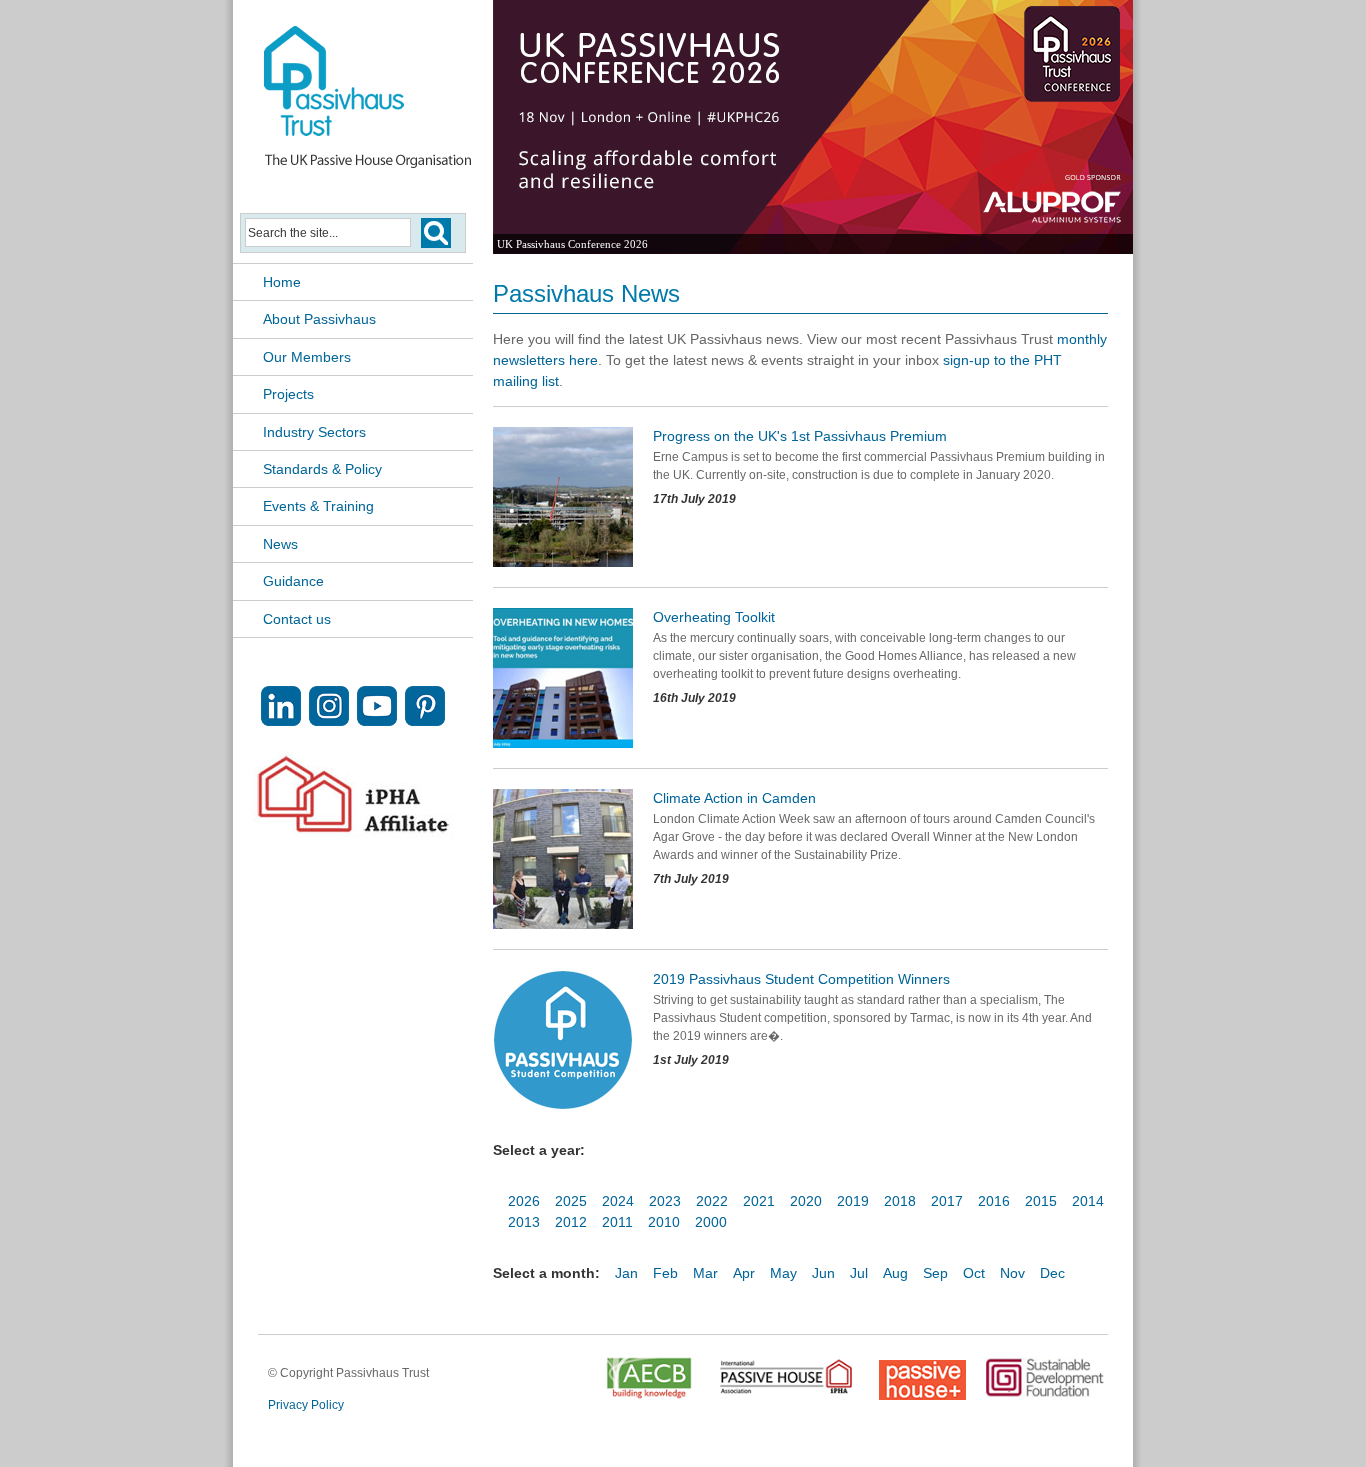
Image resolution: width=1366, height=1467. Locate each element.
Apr (744, 1273)
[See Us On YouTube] (377, 720)
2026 (524, 1201)
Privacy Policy (306, 1405)
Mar (705, 1273)
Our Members (307, 357)
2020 (806, 1201)
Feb (665, 1273)
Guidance (293, 581)
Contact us (297, 619)
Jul (859, 1273)
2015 (1041, 1201)
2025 (571, 1201)
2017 (947, 1201)
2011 (617, 1222)
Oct (974, 1273)
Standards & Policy (322, 469)
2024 (618, 1201)
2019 (853, 1201)
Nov (1012, 1273)
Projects (288, 394)
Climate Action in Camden (734, 798)
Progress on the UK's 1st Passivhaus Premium (800, 436)
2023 (665, 1201)
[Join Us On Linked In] (281, 720)
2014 (1088, 1201)
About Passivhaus (319, 319)
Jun (823, 1273)
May (783, 1273)
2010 (664, 1222)
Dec (1052, 1273)
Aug (895, 1273)
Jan (626, 1273)
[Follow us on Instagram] (329, 720)
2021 (759, 1201)
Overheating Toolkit (714, 617)
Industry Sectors (314, 432)
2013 (524, 1222)
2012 (571, 1222)
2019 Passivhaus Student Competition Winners (801, 979)
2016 (994, 1201)
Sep (935, 1273)
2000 (711, 1222)
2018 (900, 1201)
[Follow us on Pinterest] (425, 720)
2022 (712, 1201)
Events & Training (318, 506)
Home (282, 282)
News (280, 544)
